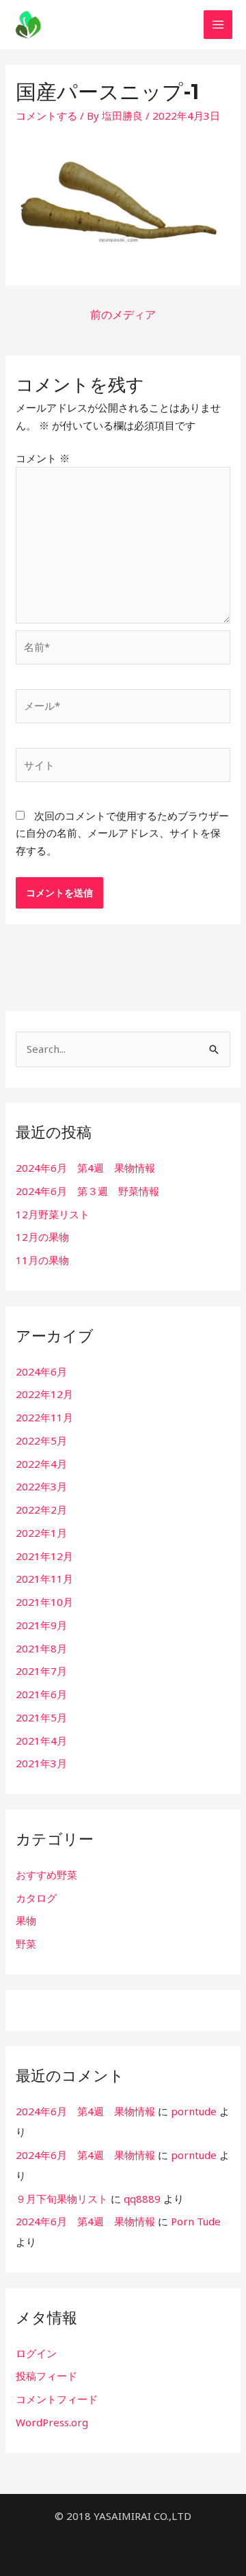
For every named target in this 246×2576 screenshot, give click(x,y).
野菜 (26, 1944)
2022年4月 (41, 1464)
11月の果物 (42, 1260)
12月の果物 (42, 1237)
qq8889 (142, 2199)
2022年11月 (44, 1417)
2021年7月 (41, 1671)
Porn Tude (196, 2221)
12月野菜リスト (53, 1214)
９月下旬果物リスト (62, 2199)
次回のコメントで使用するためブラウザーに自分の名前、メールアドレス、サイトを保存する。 (122, 833)
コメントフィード (57, 2399)
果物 (26, 1920)
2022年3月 (41, 1486)
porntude (194, 2111)
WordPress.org (52, 2422)
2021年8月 (41, 1648)
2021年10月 (44, 1602)
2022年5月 (41, 1440)
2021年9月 (41, 1625)
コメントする (46, 116)
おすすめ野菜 (46, 1875)
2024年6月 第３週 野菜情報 (87, 1191)
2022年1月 (41, 1533)
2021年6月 (41, 1694)
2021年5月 (41, 1717)
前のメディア (123, 314)
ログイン (36, 2353)
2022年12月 (44, 1394)
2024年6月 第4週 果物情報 (85, 1168)
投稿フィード (46, 2376)
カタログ (36, 1898)
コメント (43, 458)
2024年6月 (41, 1371)
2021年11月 (44, 1579)
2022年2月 (41, 1510)
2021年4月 (41, 1741)
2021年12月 (44, 1556)
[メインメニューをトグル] (218, 25)
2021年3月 (41, 1763)
